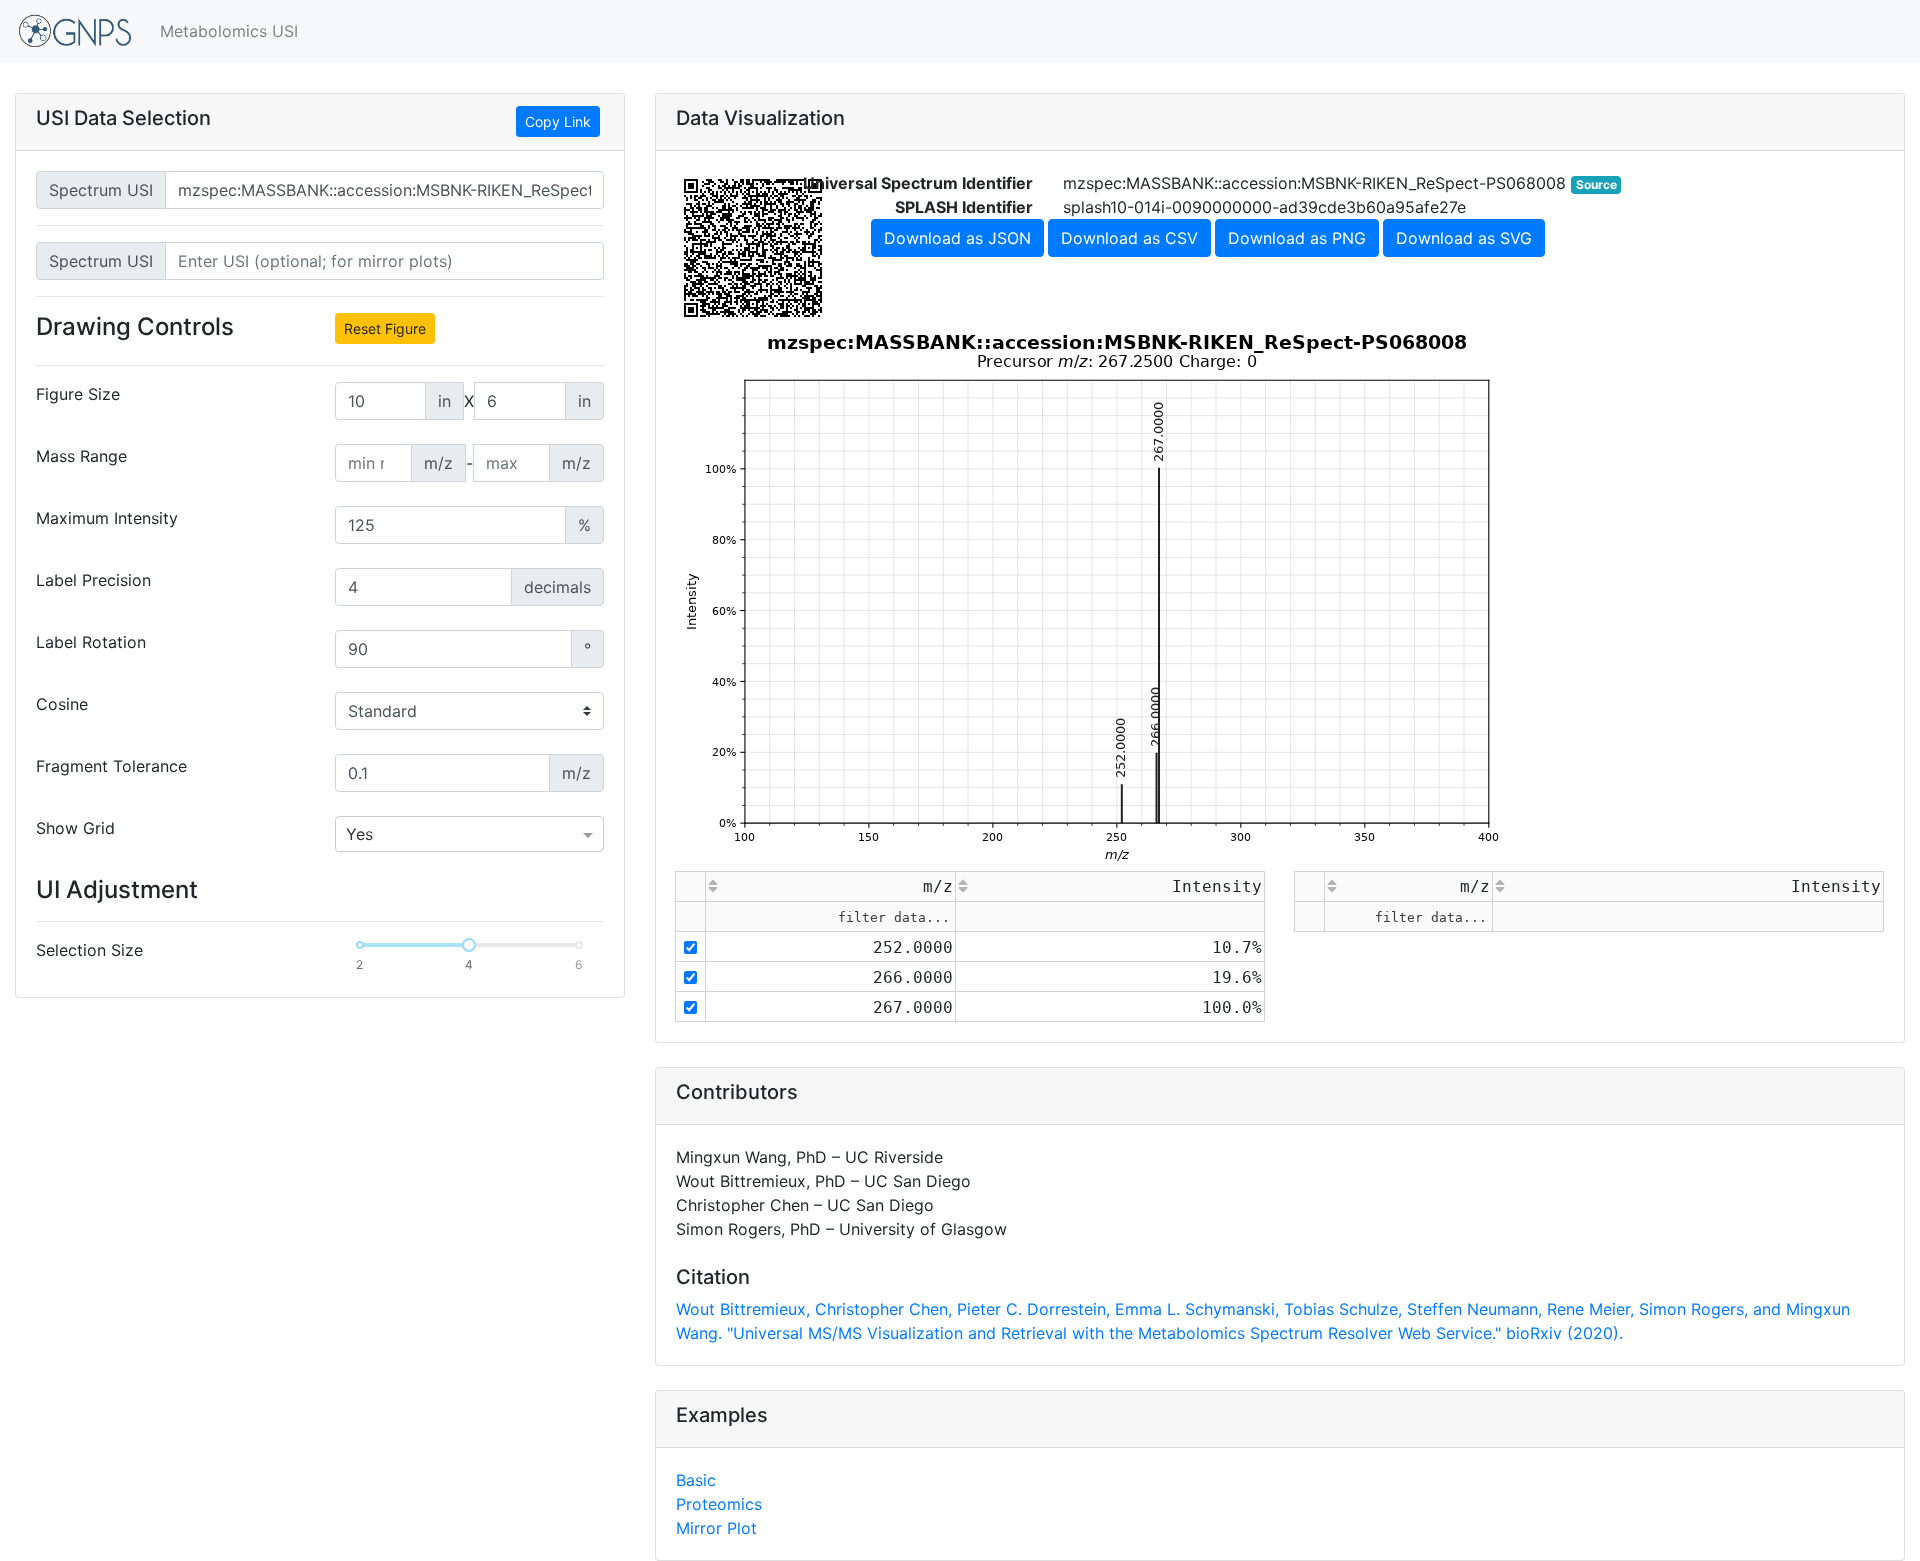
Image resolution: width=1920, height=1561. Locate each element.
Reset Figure (385, 328)
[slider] (469, 945)
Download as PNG (1297, 238)
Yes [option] (359, 834)
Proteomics (719, 1504)
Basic (696, 1480)
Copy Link (558, 121)
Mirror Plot (716, 1528)
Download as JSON (957, 238)
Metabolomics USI (229, 31)
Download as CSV (1129, 238)
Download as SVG (1464, 238)
